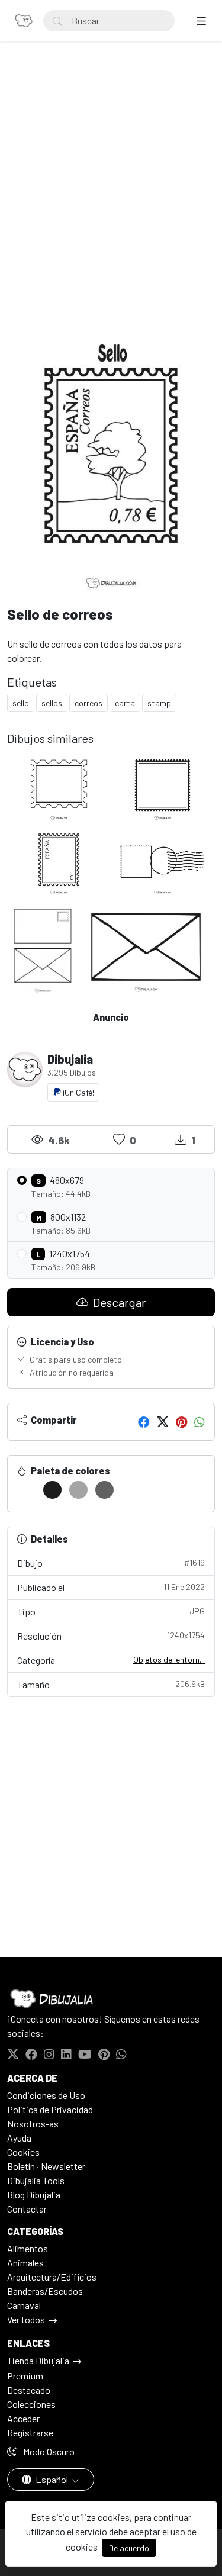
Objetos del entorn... (169, 1659)
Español (52, 2479)
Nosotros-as (33, 2123)
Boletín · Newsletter (46, 2166)
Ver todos (26, 2319)
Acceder (23, 2418)
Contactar (27, 2209)
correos (89, 703)
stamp (159, 703)
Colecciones (31, 2404)
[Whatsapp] (200, 1422)
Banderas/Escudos (45, 2291)
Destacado (29, 2390)
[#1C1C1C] (52, 1490)
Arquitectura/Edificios (52, 2277)
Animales (25, 2263)
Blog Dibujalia (34, 2195)
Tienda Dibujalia (38, 2360)
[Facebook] (144, 1422)
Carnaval (24, 2305)
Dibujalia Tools (36, 2180)
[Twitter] (163, 1422)
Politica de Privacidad (50, 2109)
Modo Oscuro (48, 2451)
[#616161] (104, 1490)
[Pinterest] (181, 1422)
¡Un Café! (78, 1092)
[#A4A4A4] (78, 1490)
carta (125, 703)
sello (21, 703)
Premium (25, 2376)
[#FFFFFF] (26, 1490)
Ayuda (19, 2138)
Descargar (118, 1302)
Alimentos (28, 2248)
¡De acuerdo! (129, 2548)
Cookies (23, 2152)
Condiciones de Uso (46, 2095)
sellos (52, 703)
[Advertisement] (111, 186)
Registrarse (30, 2432)
